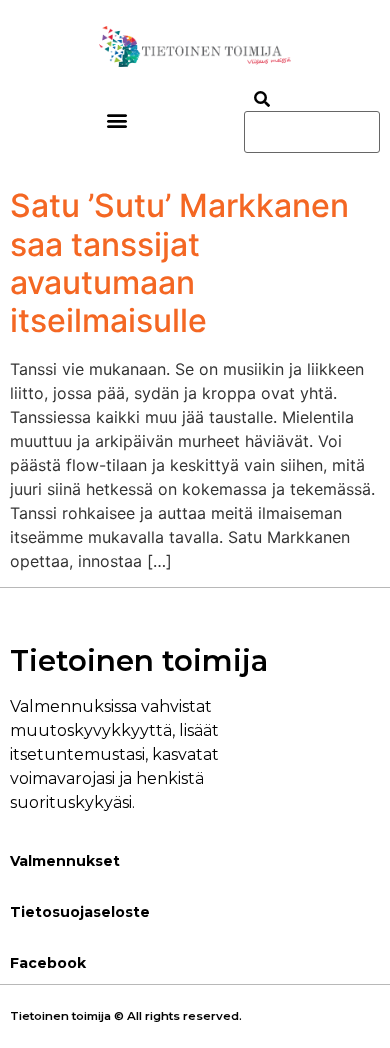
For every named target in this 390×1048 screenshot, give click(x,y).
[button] (117, 120)
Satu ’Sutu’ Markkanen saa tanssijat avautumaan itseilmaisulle (179, 263)
